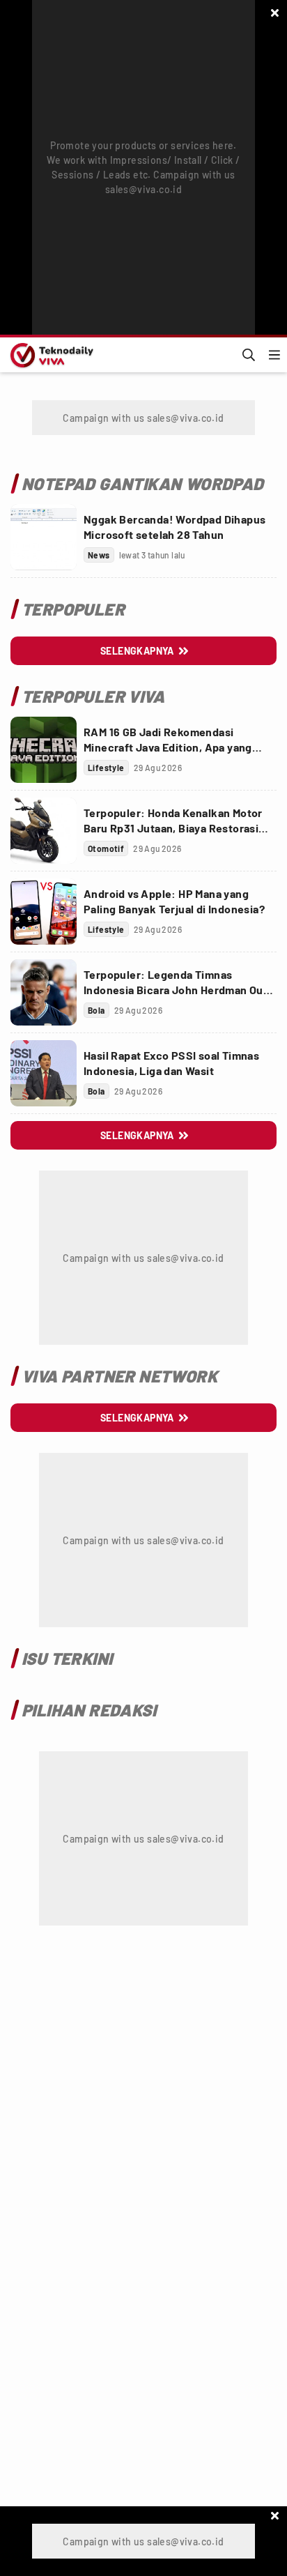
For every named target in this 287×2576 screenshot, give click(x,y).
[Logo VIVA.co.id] (49, 355)
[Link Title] (44, 537)
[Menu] (274, 355)
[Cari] (249, 355)
